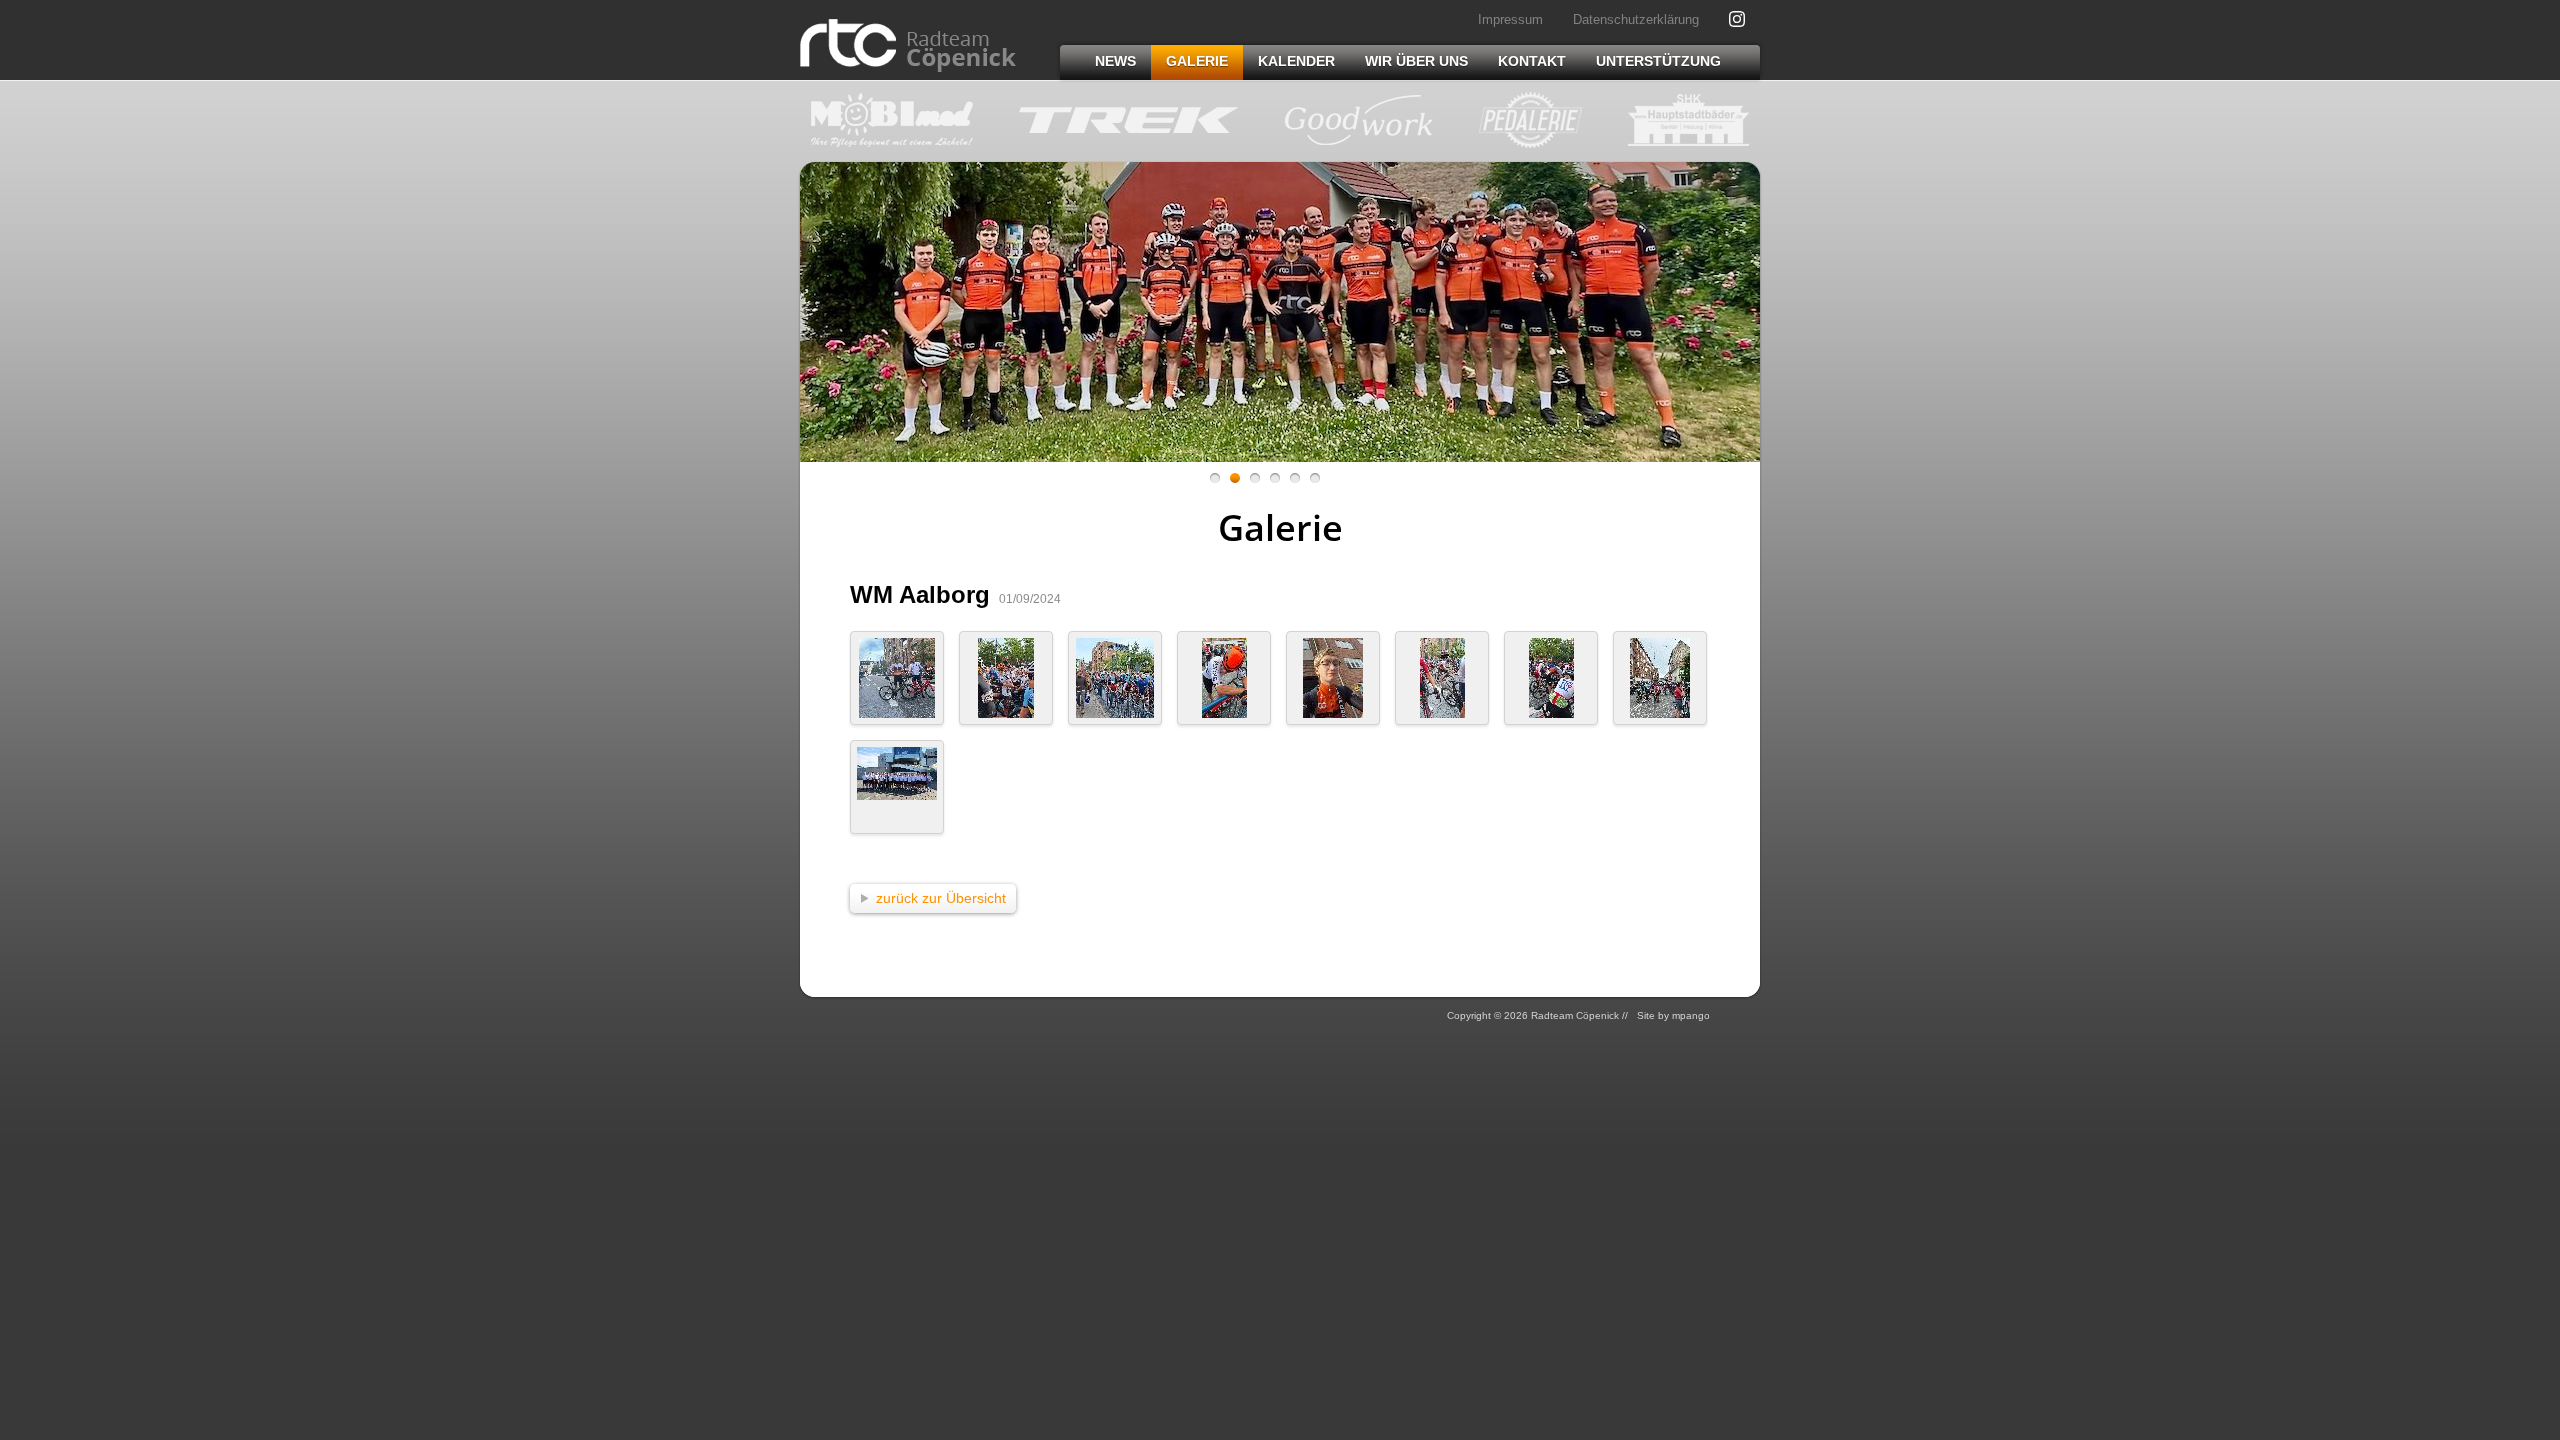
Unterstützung (1658, 61)
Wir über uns (1416, 61)
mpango (1691, 1015)
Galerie (1197, 61)
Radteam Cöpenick (908, 45)
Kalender (1296, 61)
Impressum (1510, 19)
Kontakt (1532, 61)
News (1115, 61)
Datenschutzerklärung (1636, 19)
